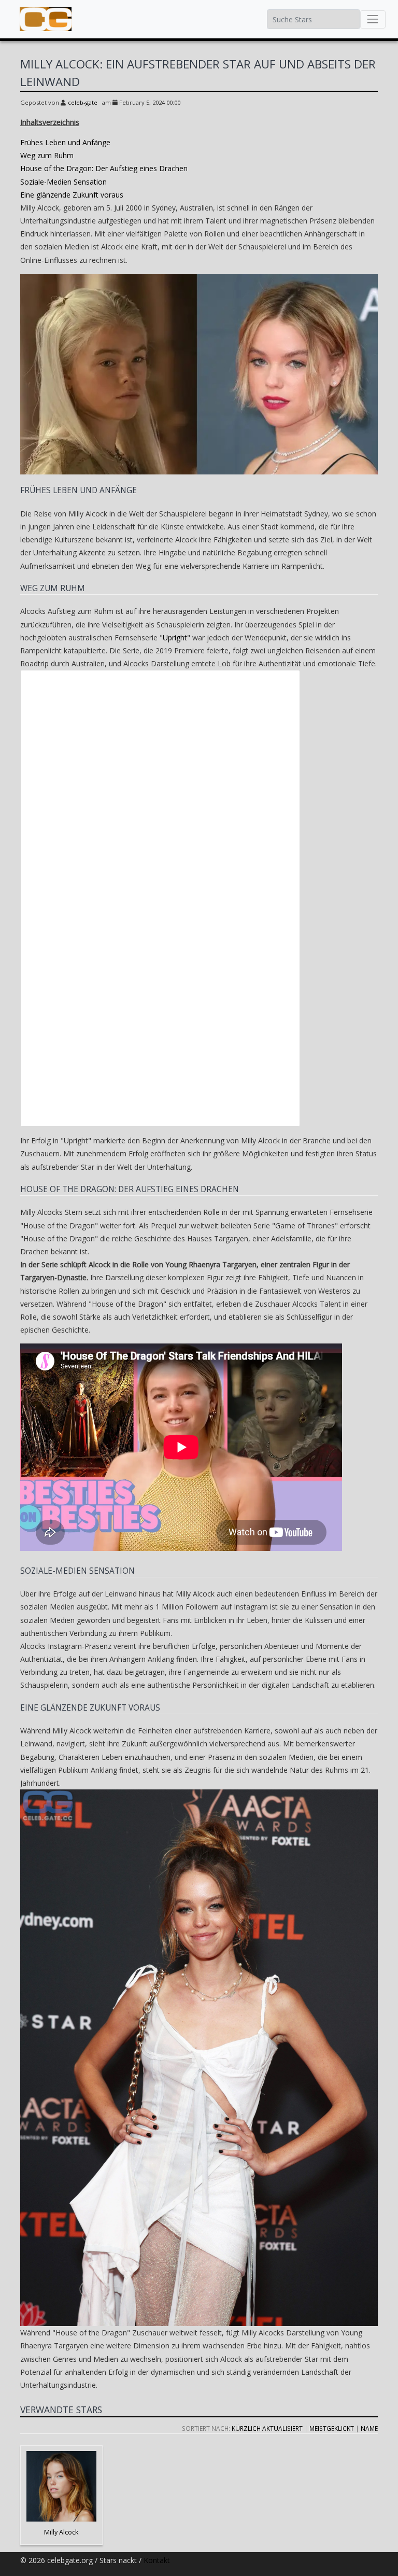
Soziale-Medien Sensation (63, 182)
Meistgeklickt (332, 2428)
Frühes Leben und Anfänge (65, 142)
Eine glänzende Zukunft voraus (72, 195)
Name (369, 2428)
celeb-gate (83, 102)
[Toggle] (373, 19)
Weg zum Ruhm (47, 155)
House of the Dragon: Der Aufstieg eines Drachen (104, 168)
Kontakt (157, 2560)
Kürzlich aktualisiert (267, 2428)
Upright (175, 638)
